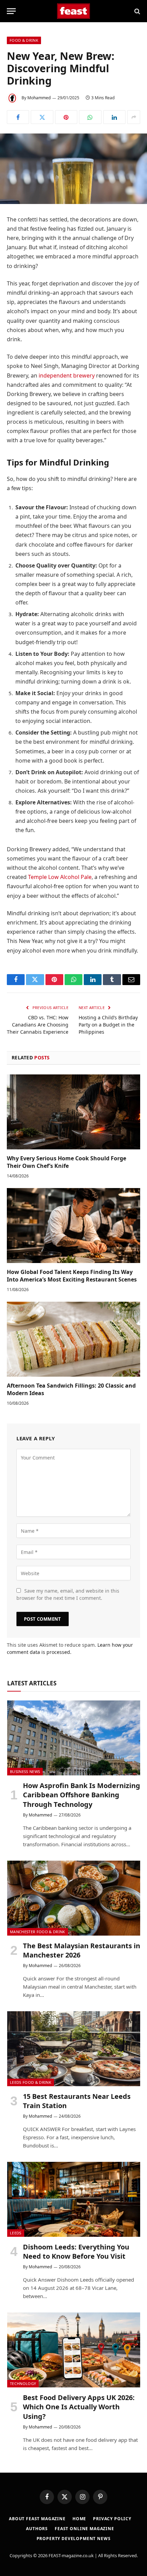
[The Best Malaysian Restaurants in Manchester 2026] (74, 1898)
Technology (23, 2383)
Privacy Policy (112, 2519)
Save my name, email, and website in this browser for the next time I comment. (68, 1594)
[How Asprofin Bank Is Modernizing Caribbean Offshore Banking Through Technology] (74, 1738)
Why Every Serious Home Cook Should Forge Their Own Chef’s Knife (66, 1162)
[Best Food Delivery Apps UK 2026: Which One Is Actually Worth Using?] (74, 2350)
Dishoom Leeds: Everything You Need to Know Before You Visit (76, 2252)
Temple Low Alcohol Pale (60, 877)
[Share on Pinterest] (66, 117)
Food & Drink (24, 40)
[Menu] (11, 11)
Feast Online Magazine (84, 2529)
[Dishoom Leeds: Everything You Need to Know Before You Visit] (74, 2199)
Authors (37, 2529)
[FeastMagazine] (74, 11)
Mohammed (39, 98)
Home (79, 2519)
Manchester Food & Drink (38, 1932)
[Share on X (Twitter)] (42, 117)
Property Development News (74, 2539)
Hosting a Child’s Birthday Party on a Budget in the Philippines (108, 1025)
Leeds (16, 2233)
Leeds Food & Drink (31, 2082)
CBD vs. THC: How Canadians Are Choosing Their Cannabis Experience (38, 1025)
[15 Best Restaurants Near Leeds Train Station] (74, 2049)
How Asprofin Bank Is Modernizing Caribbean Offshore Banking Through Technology (82, 1795)
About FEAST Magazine (37, 2519)
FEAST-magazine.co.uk (71, 2555)
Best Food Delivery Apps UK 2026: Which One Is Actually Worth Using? (79, 2407)
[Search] (137, 11)
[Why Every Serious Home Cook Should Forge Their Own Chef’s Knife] (73, 1112)
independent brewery (67, 375)
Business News (25, 1771)
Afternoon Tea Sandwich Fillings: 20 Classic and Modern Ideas (71, 1389)
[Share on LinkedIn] (114, 117)
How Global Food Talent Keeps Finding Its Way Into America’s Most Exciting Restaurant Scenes (72, 1276)
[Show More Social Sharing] (134, 117)
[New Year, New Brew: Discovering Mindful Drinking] (73, 169)
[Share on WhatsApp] (90, 117)
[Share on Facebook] (18, 117)
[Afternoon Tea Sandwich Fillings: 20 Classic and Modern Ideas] (73, 1339)
